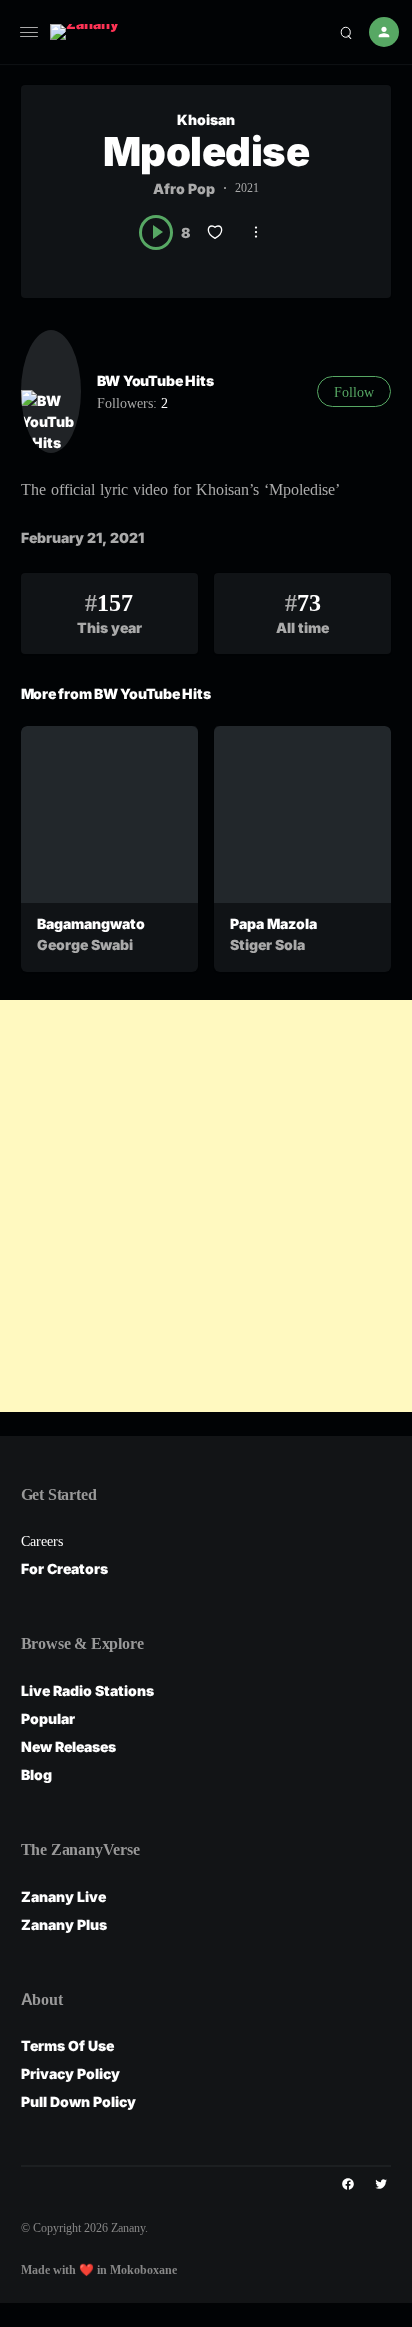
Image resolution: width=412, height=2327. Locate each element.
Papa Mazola (273, 923)
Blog (36, 1774)
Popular (48, 1718)
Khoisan (206, 119)
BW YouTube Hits (155, 380)
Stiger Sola (267, 944)
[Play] (156, 232)
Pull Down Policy (78, 2101)
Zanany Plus (64, 1924)
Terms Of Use (67, 2045)
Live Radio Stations (87, 1690)
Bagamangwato (91, 923)
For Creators (64, 1568)
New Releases (68, 1746)
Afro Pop (184, 188)
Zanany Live (63, 1896)
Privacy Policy (70, 2073)
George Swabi (85, 944)
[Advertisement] (206, 1206)
